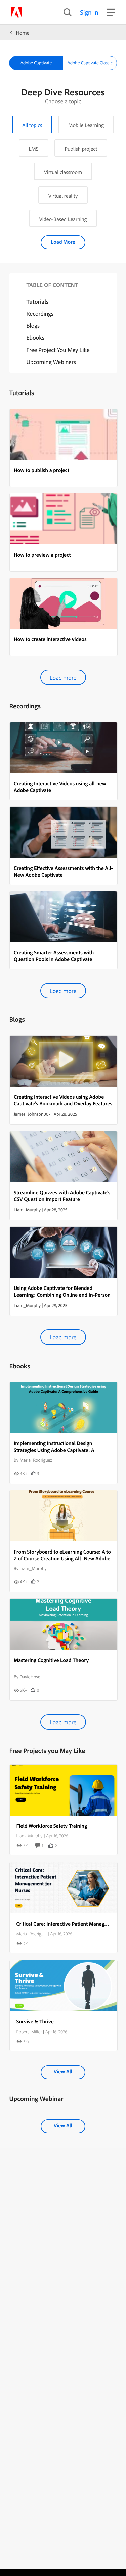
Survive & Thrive (35, 2021)
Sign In (89, 12)
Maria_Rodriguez (32, 1934)
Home (23, 33)
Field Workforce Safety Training (52, 1826)
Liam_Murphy (30, 1836)
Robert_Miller (29, 2032)
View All (63, 2071)
